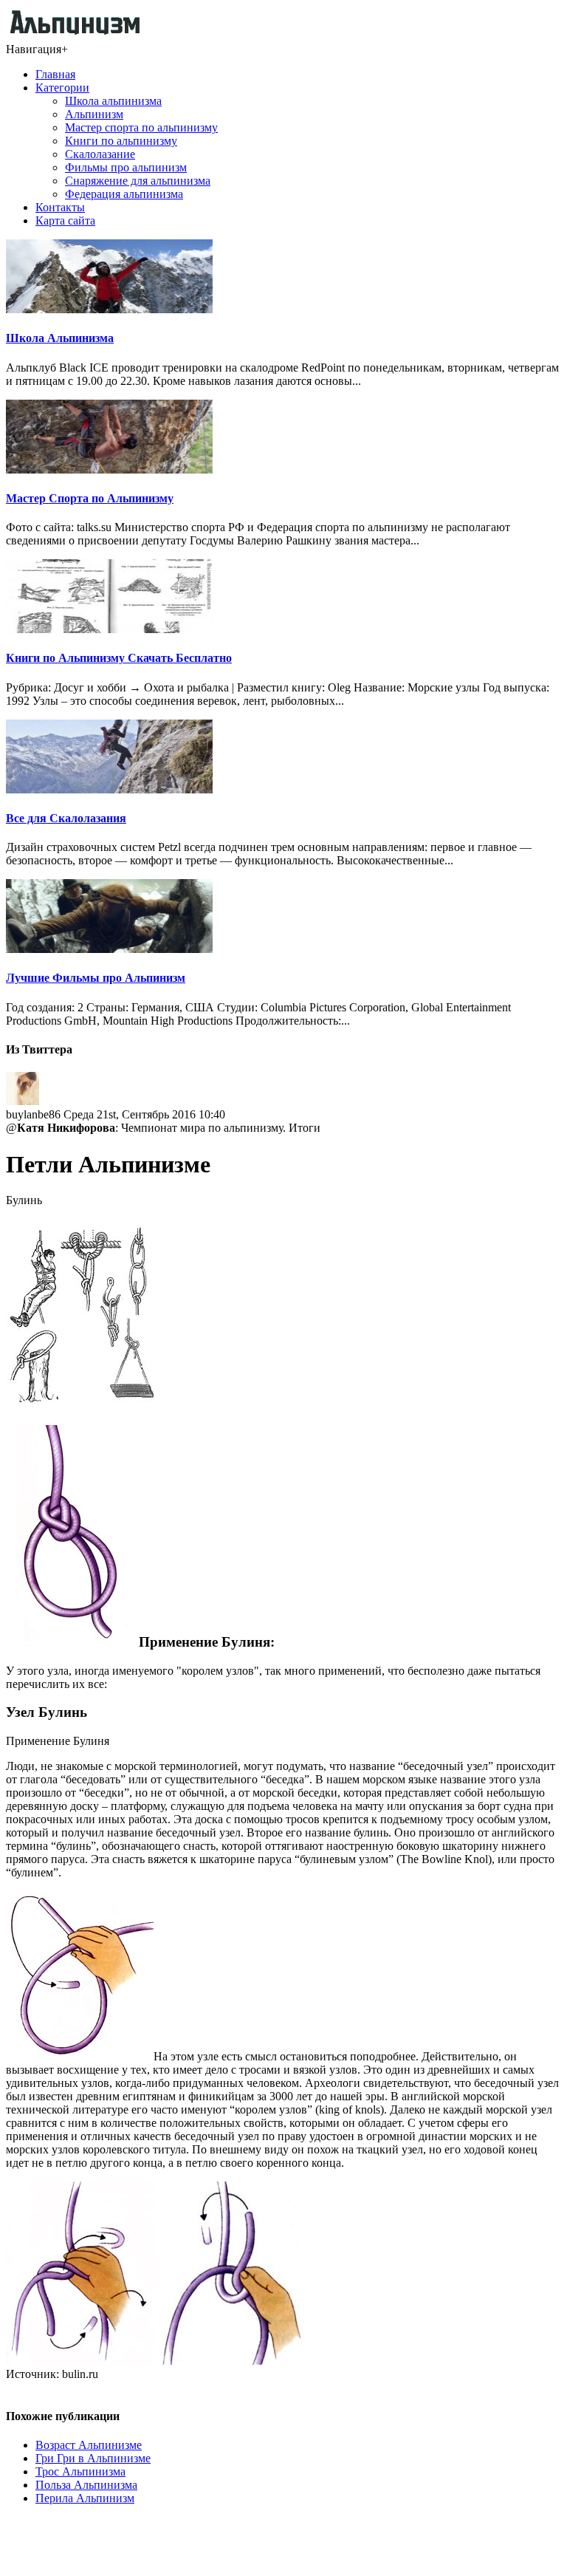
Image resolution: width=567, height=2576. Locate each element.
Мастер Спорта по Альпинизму (90, 498)
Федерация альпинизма (124, 194)
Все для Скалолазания (66, 818)
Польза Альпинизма (86, 2485)
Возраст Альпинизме (89, 2445)
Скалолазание (100, 154)
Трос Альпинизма (80, 2471)
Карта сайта (65, 221)
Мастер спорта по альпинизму (141, 127)
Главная (55, 74)
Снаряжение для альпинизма (138, 181)
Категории (62, 88)
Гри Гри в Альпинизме (93, 2458)
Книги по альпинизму (121, 141)
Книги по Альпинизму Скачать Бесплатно (119, 658)
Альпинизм (94, 114)
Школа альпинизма (113, 101)
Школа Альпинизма (60, 338)
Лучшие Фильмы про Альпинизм (96, 978)
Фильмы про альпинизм (126, 167)
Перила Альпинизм (85, 2498)
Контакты (60, 207)
